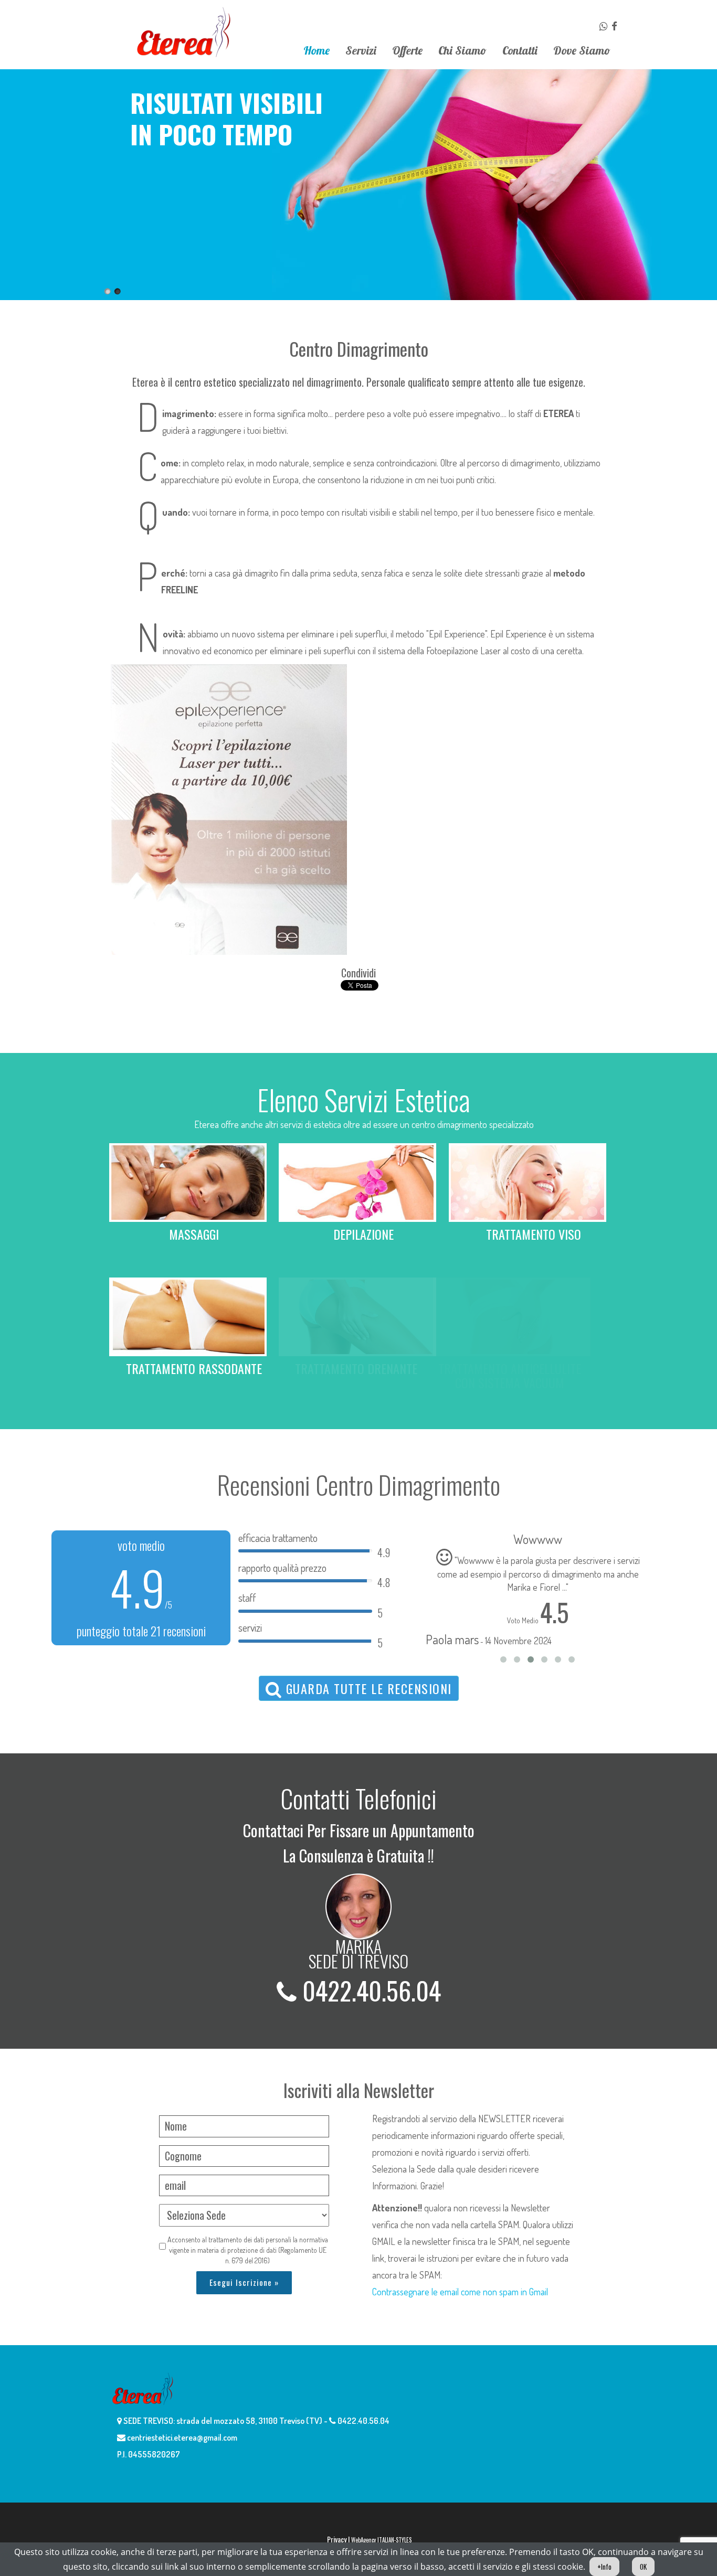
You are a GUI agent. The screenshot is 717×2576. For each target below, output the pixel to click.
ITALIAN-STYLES (394, 2540)
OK (643, 2567)
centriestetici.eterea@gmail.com (181, 2437)
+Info (604, 2567)
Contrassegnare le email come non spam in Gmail (460, 2292)
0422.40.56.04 (369, 1990)
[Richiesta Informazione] (604, 26)
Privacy (337, 2539)
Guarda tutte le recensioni (367, 1688)
